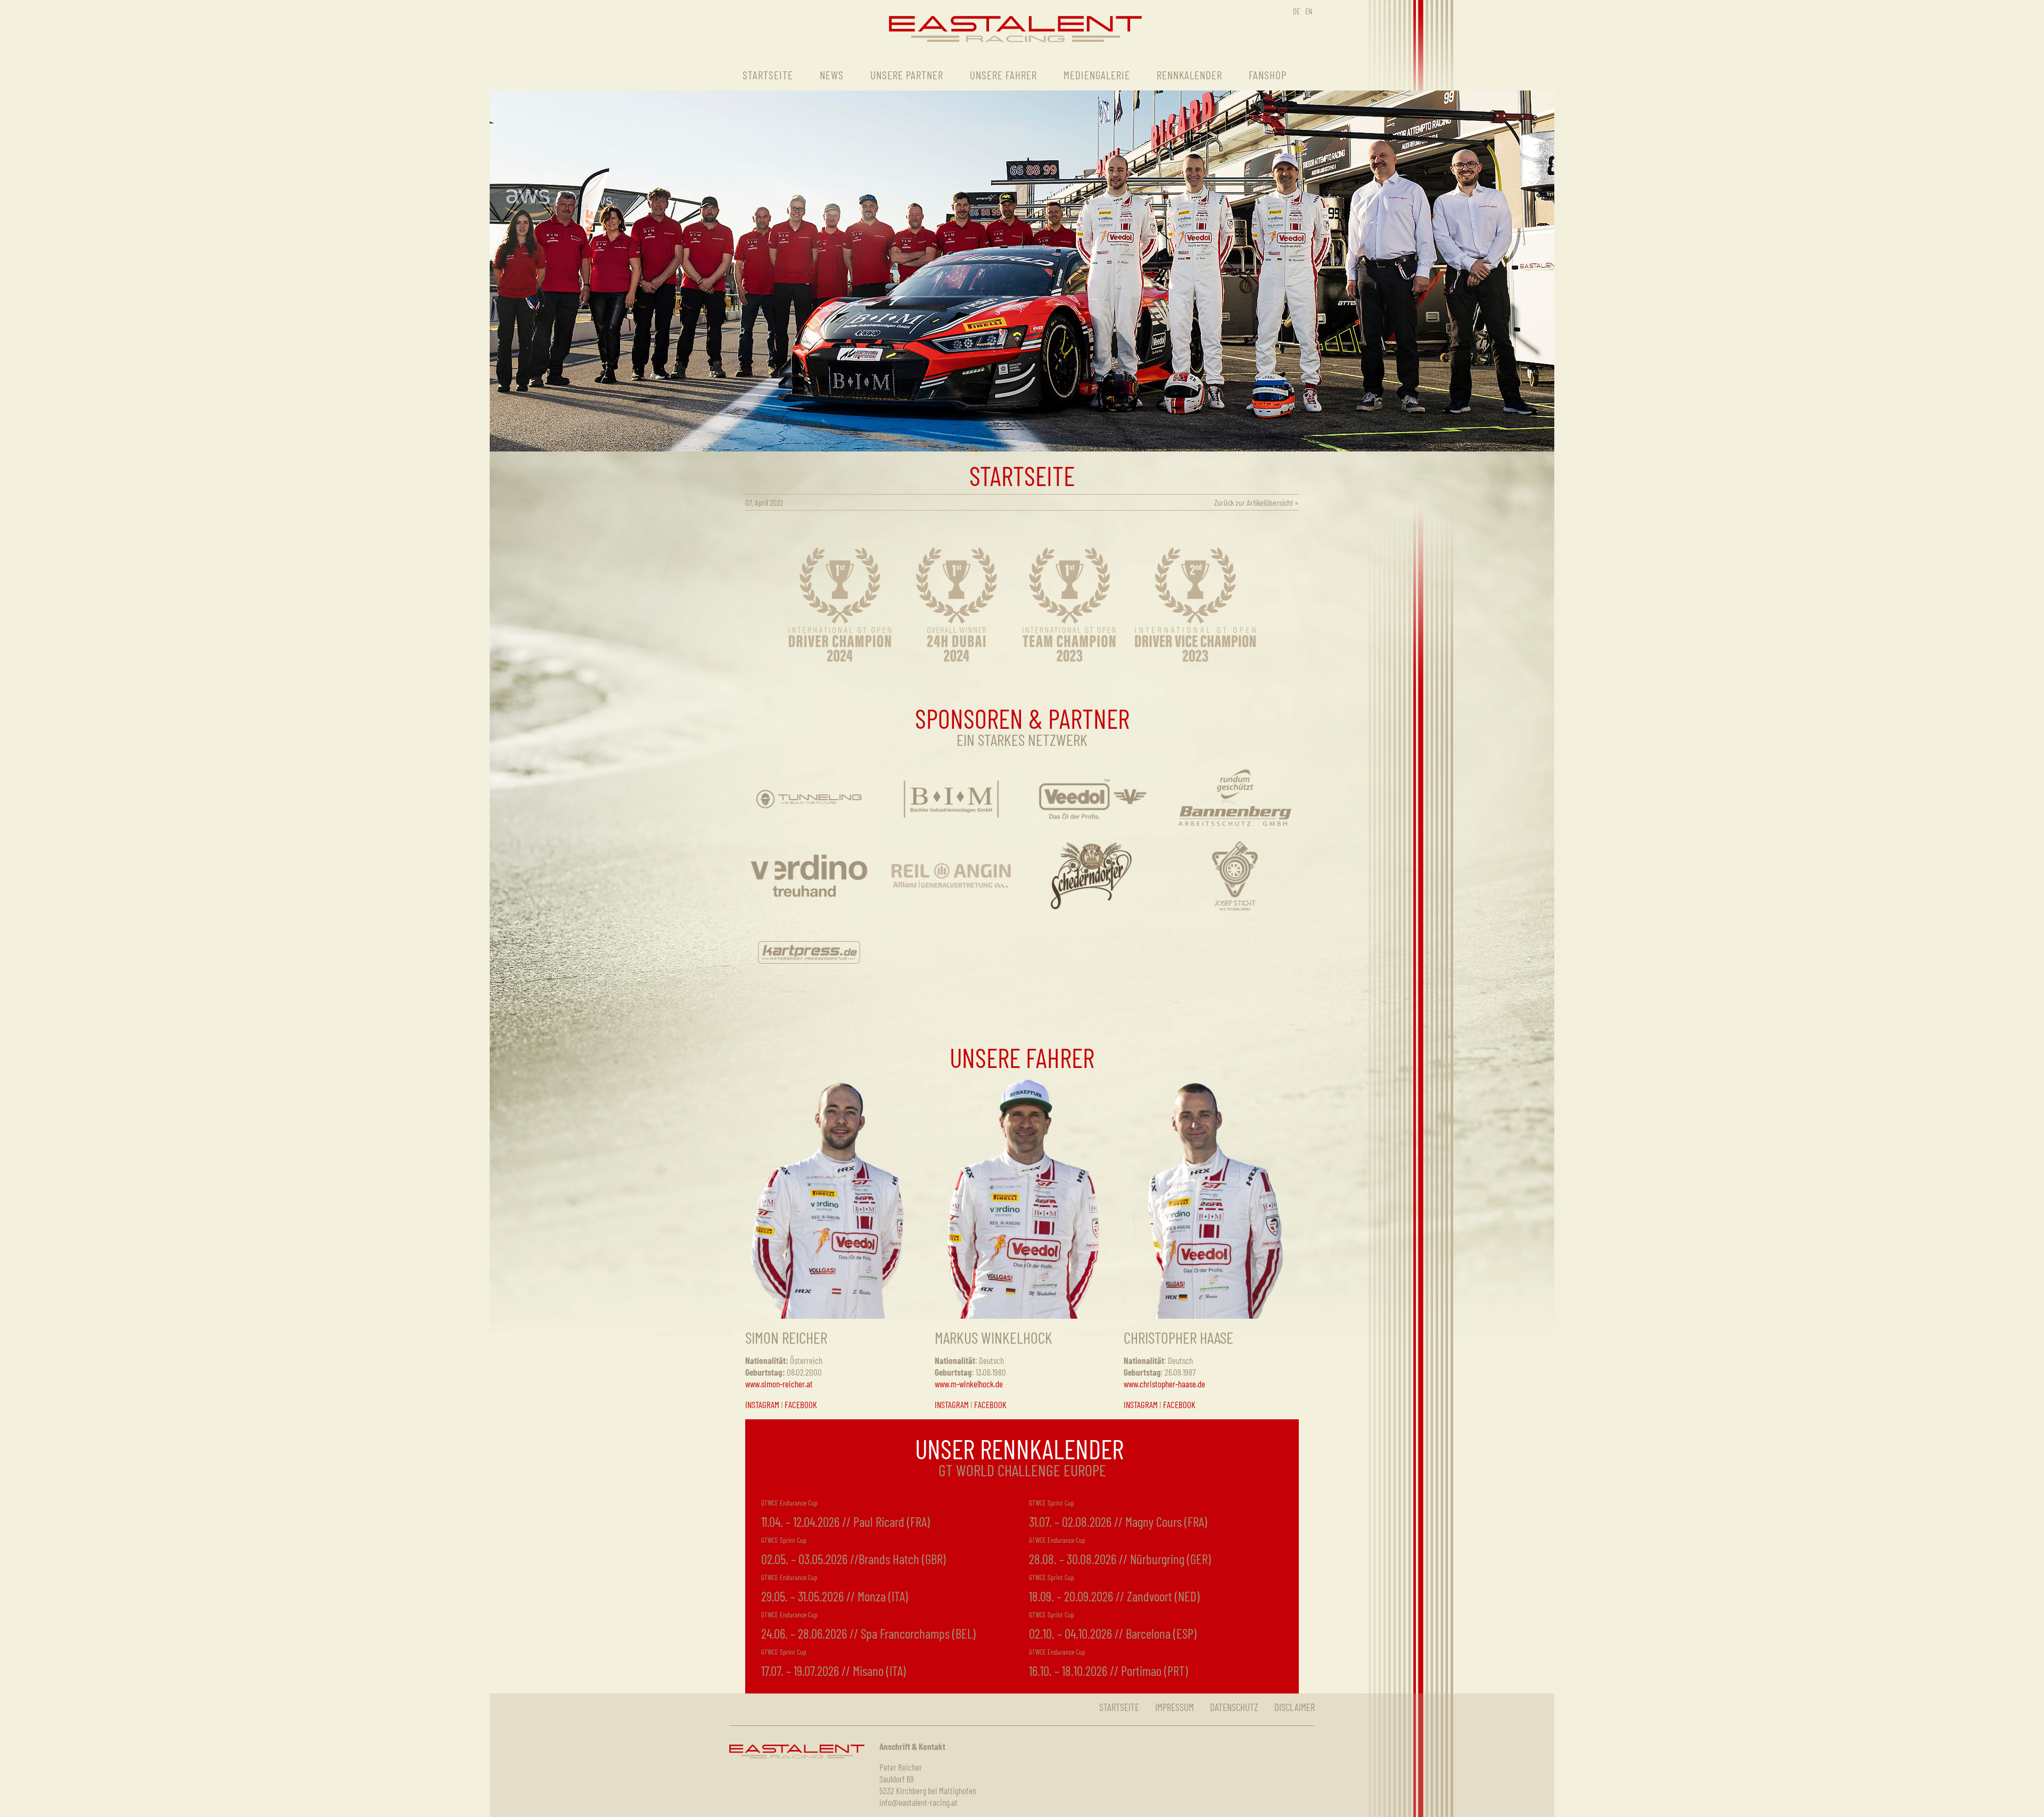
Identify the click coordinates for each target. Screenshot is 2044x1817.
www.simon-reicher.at (779, 1384)
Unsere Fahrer (1003, 75)
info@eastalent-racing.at (918, 1802)
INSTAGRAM (762, 1404)
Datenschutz (1234, 1707)
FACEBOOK (801, 1404)
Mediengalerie (1097, 75)
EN (1309, 11)
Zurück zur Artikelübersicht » (1256, 502)
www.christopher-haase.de (1164, 1384)
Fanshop (1268, 75)
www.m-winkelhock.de (969, 1384)
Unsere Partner (907, 75)
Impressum (1175, 1707)
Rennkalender (1189, 75)
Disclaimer (1295, 1707)
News (832, 75)
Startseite (768, 75)
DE (1296, 11)
